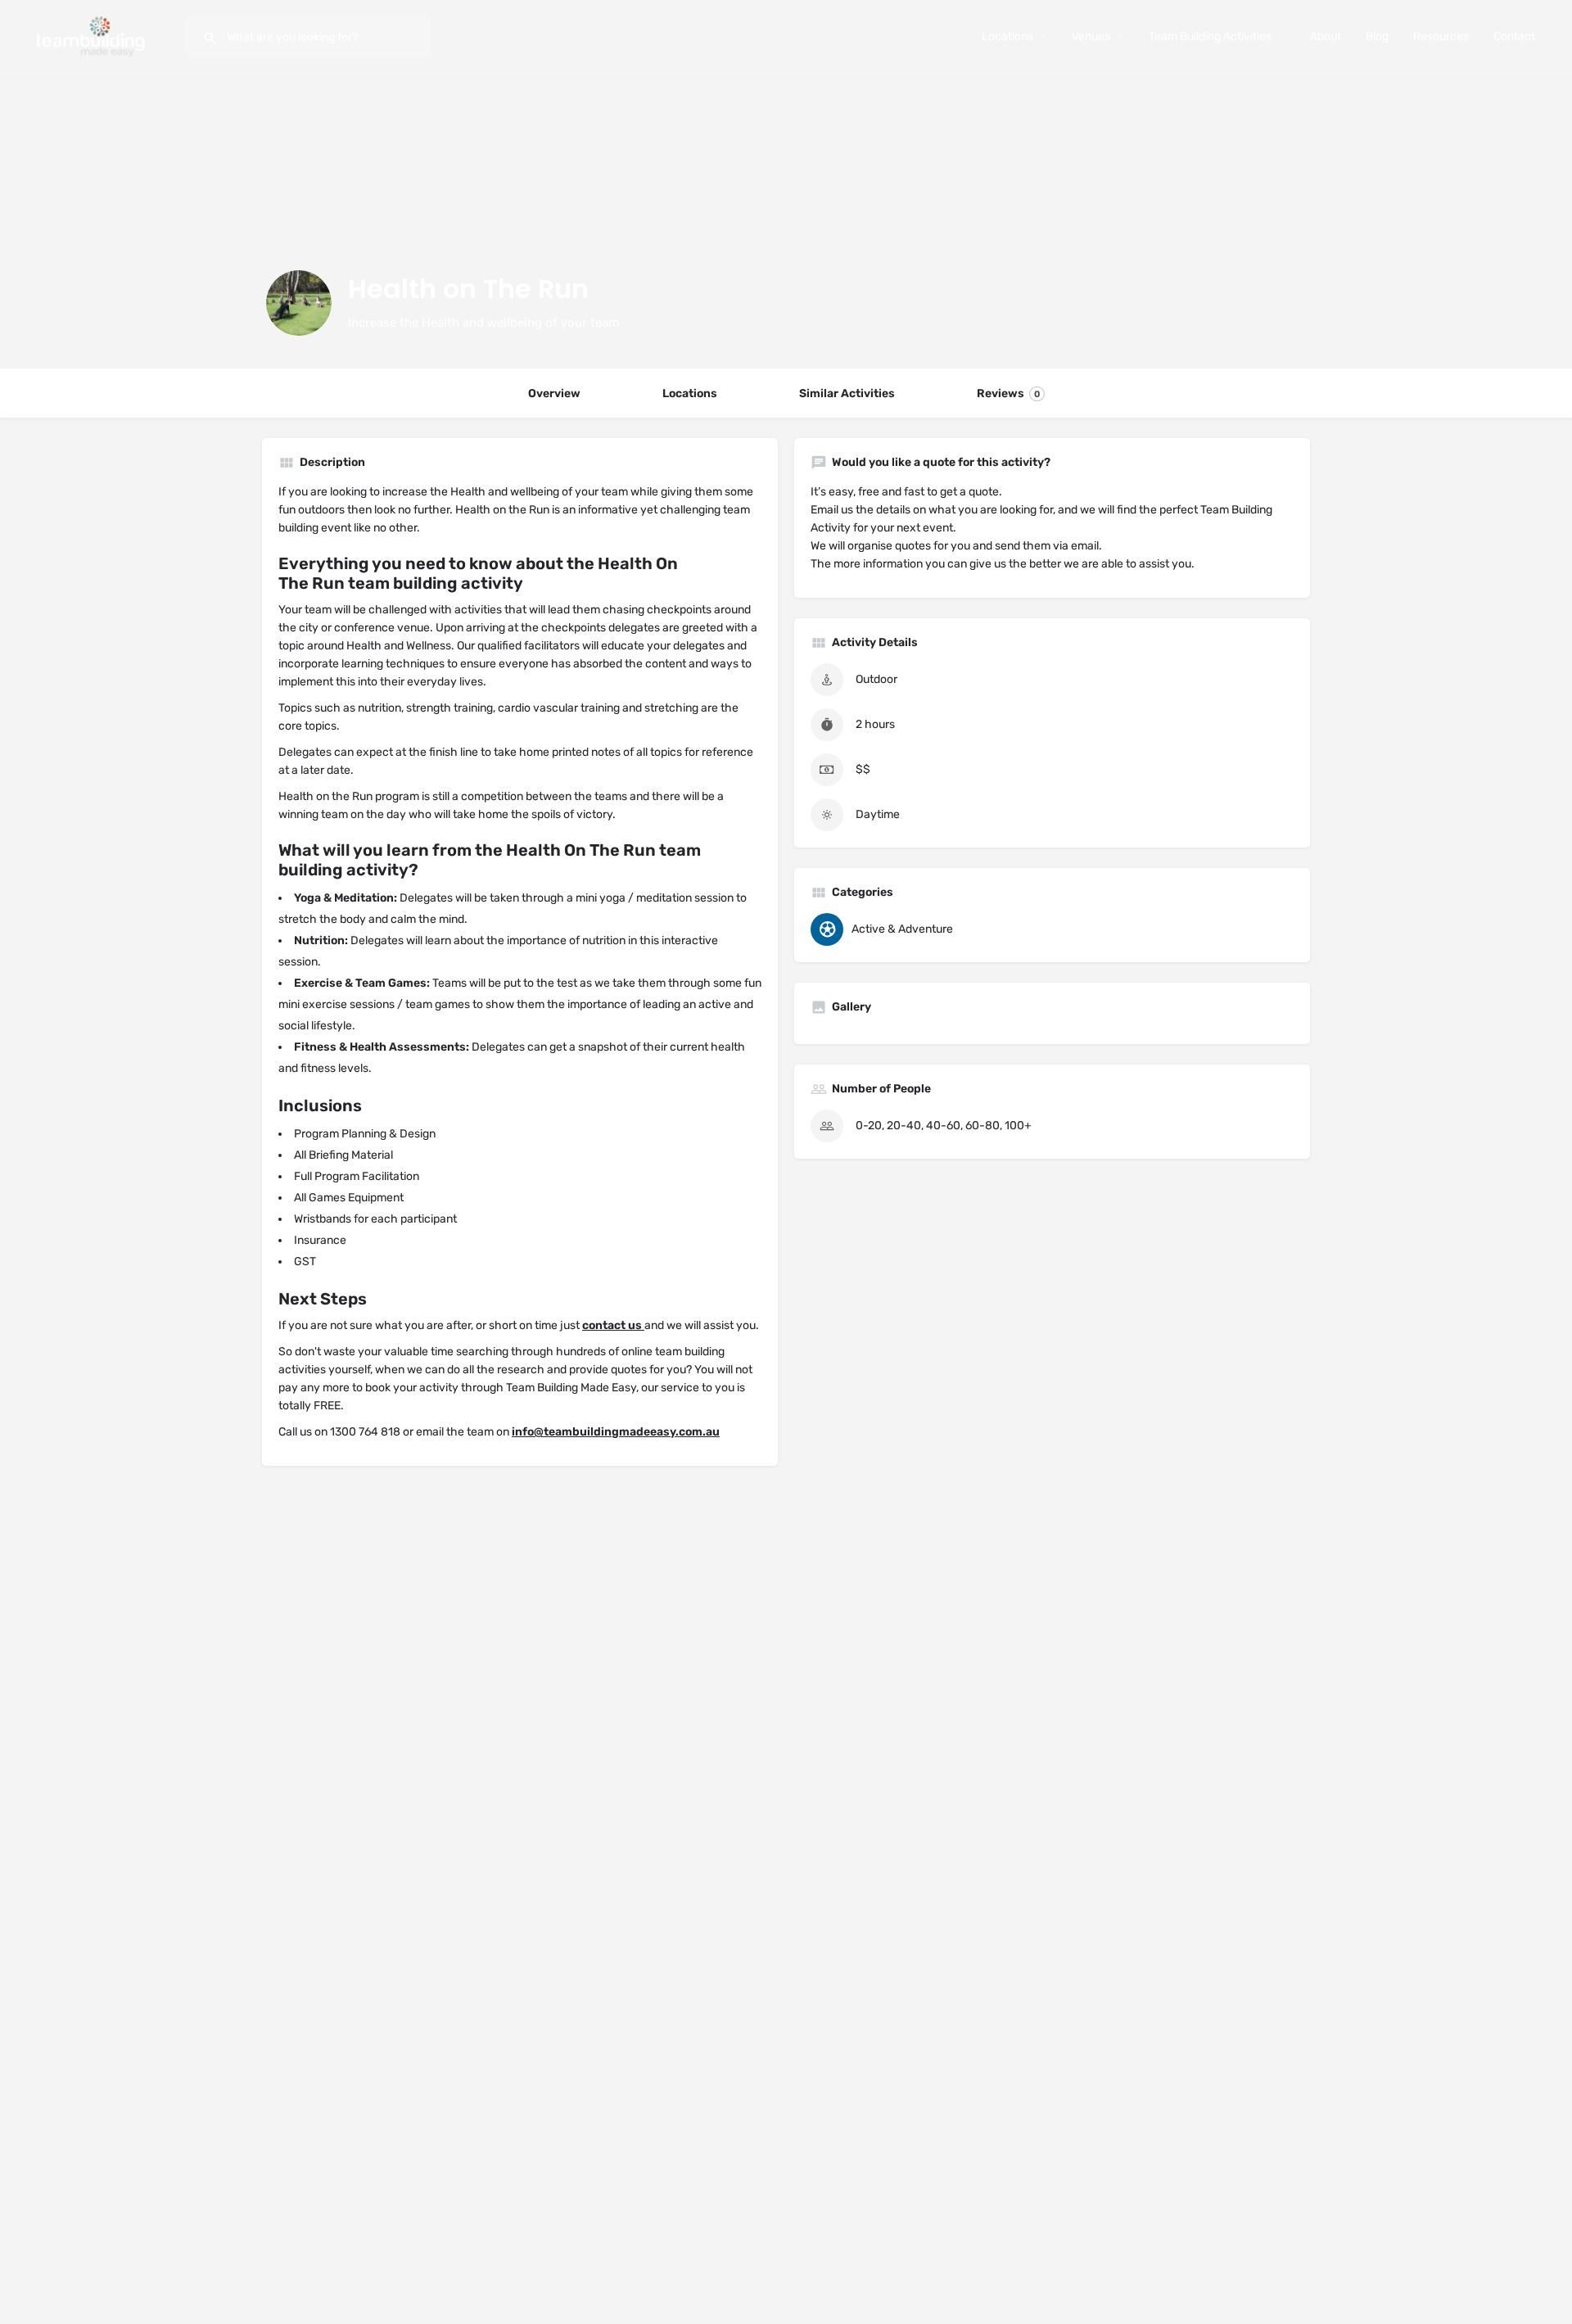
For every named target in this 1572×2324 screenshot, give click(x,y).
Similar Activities (847, 393)
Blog (1377, 36)
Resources (1441, 36)
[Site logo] (93, 36)
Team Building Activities (1210, 36)
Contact (1514, 36)
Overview (554, 393)
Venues (1091, 36)
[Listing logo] (299, 303)
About (1326, 36)
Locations (1007, 36)
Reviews (1008, 393)
